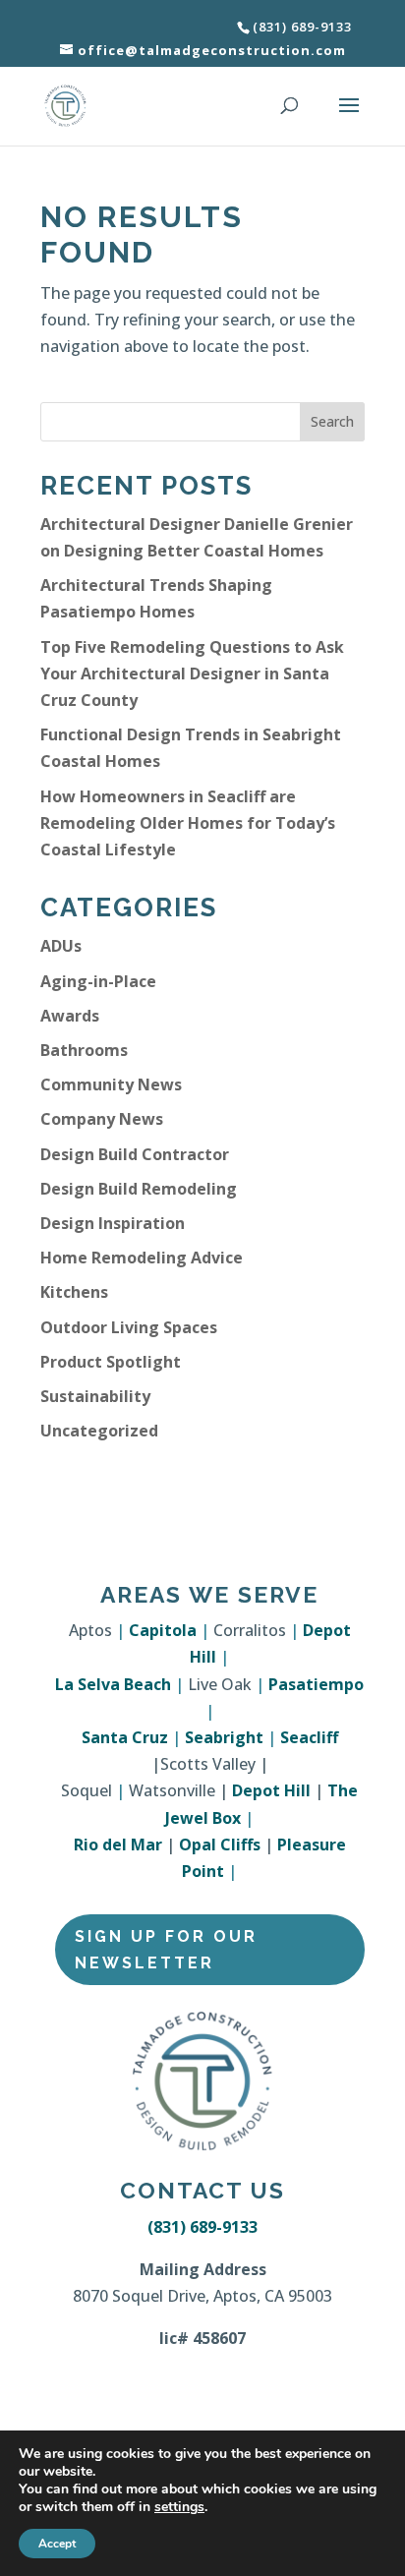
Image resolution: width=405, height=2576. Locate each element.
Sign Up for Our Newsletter (166, 1950)
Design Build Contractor (135, 1154)
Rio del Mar (118, 1844)
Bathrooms (84, 1050)
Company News (102, 1119)
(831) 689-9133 (202, 2227)
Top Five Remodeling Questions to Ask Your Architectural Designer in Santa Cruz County (192, 673)
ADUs (61, 946)
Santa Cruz (125, 1737)
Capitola (163, 1630)
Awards (70, 1016)
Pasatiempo (316, 1684)
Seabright (224, 1737)
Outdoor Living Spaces (129, 1327)
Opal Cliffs (220, 1844)
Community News (111, 1084)
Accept (57, 2544)
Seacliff (309, 1737)
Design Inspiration (113, 1223)
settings (179, 2507)
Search (332, 421)
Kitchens (74, 1292)
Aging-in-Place (98, 981)
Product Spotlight (111, 1362)
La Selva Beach (113, 1684)
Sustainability (95, 1396)
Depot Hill (271, 1790)
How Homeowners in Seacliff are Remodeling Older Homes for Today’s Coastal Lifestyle (188, 823)
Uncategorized (99, 1431)
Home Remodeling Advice (142, 1258)
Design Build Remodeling (139, 1189)
